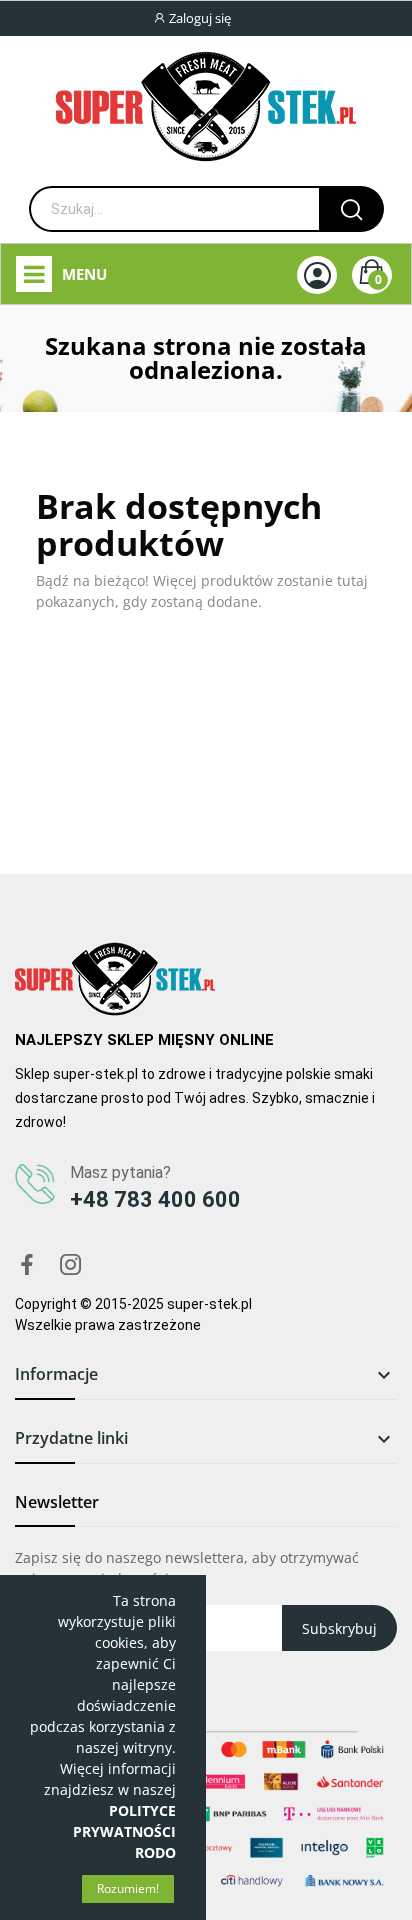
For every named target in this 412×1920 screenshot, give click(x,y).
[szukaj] (351, 209)
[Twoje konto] (317, 275)
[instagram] (71, 1265)
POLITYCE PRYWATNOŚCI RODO (124, 1831)
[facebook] (27, 1265)
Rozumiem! (128, 1888)
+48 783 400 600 (155, 1199)
